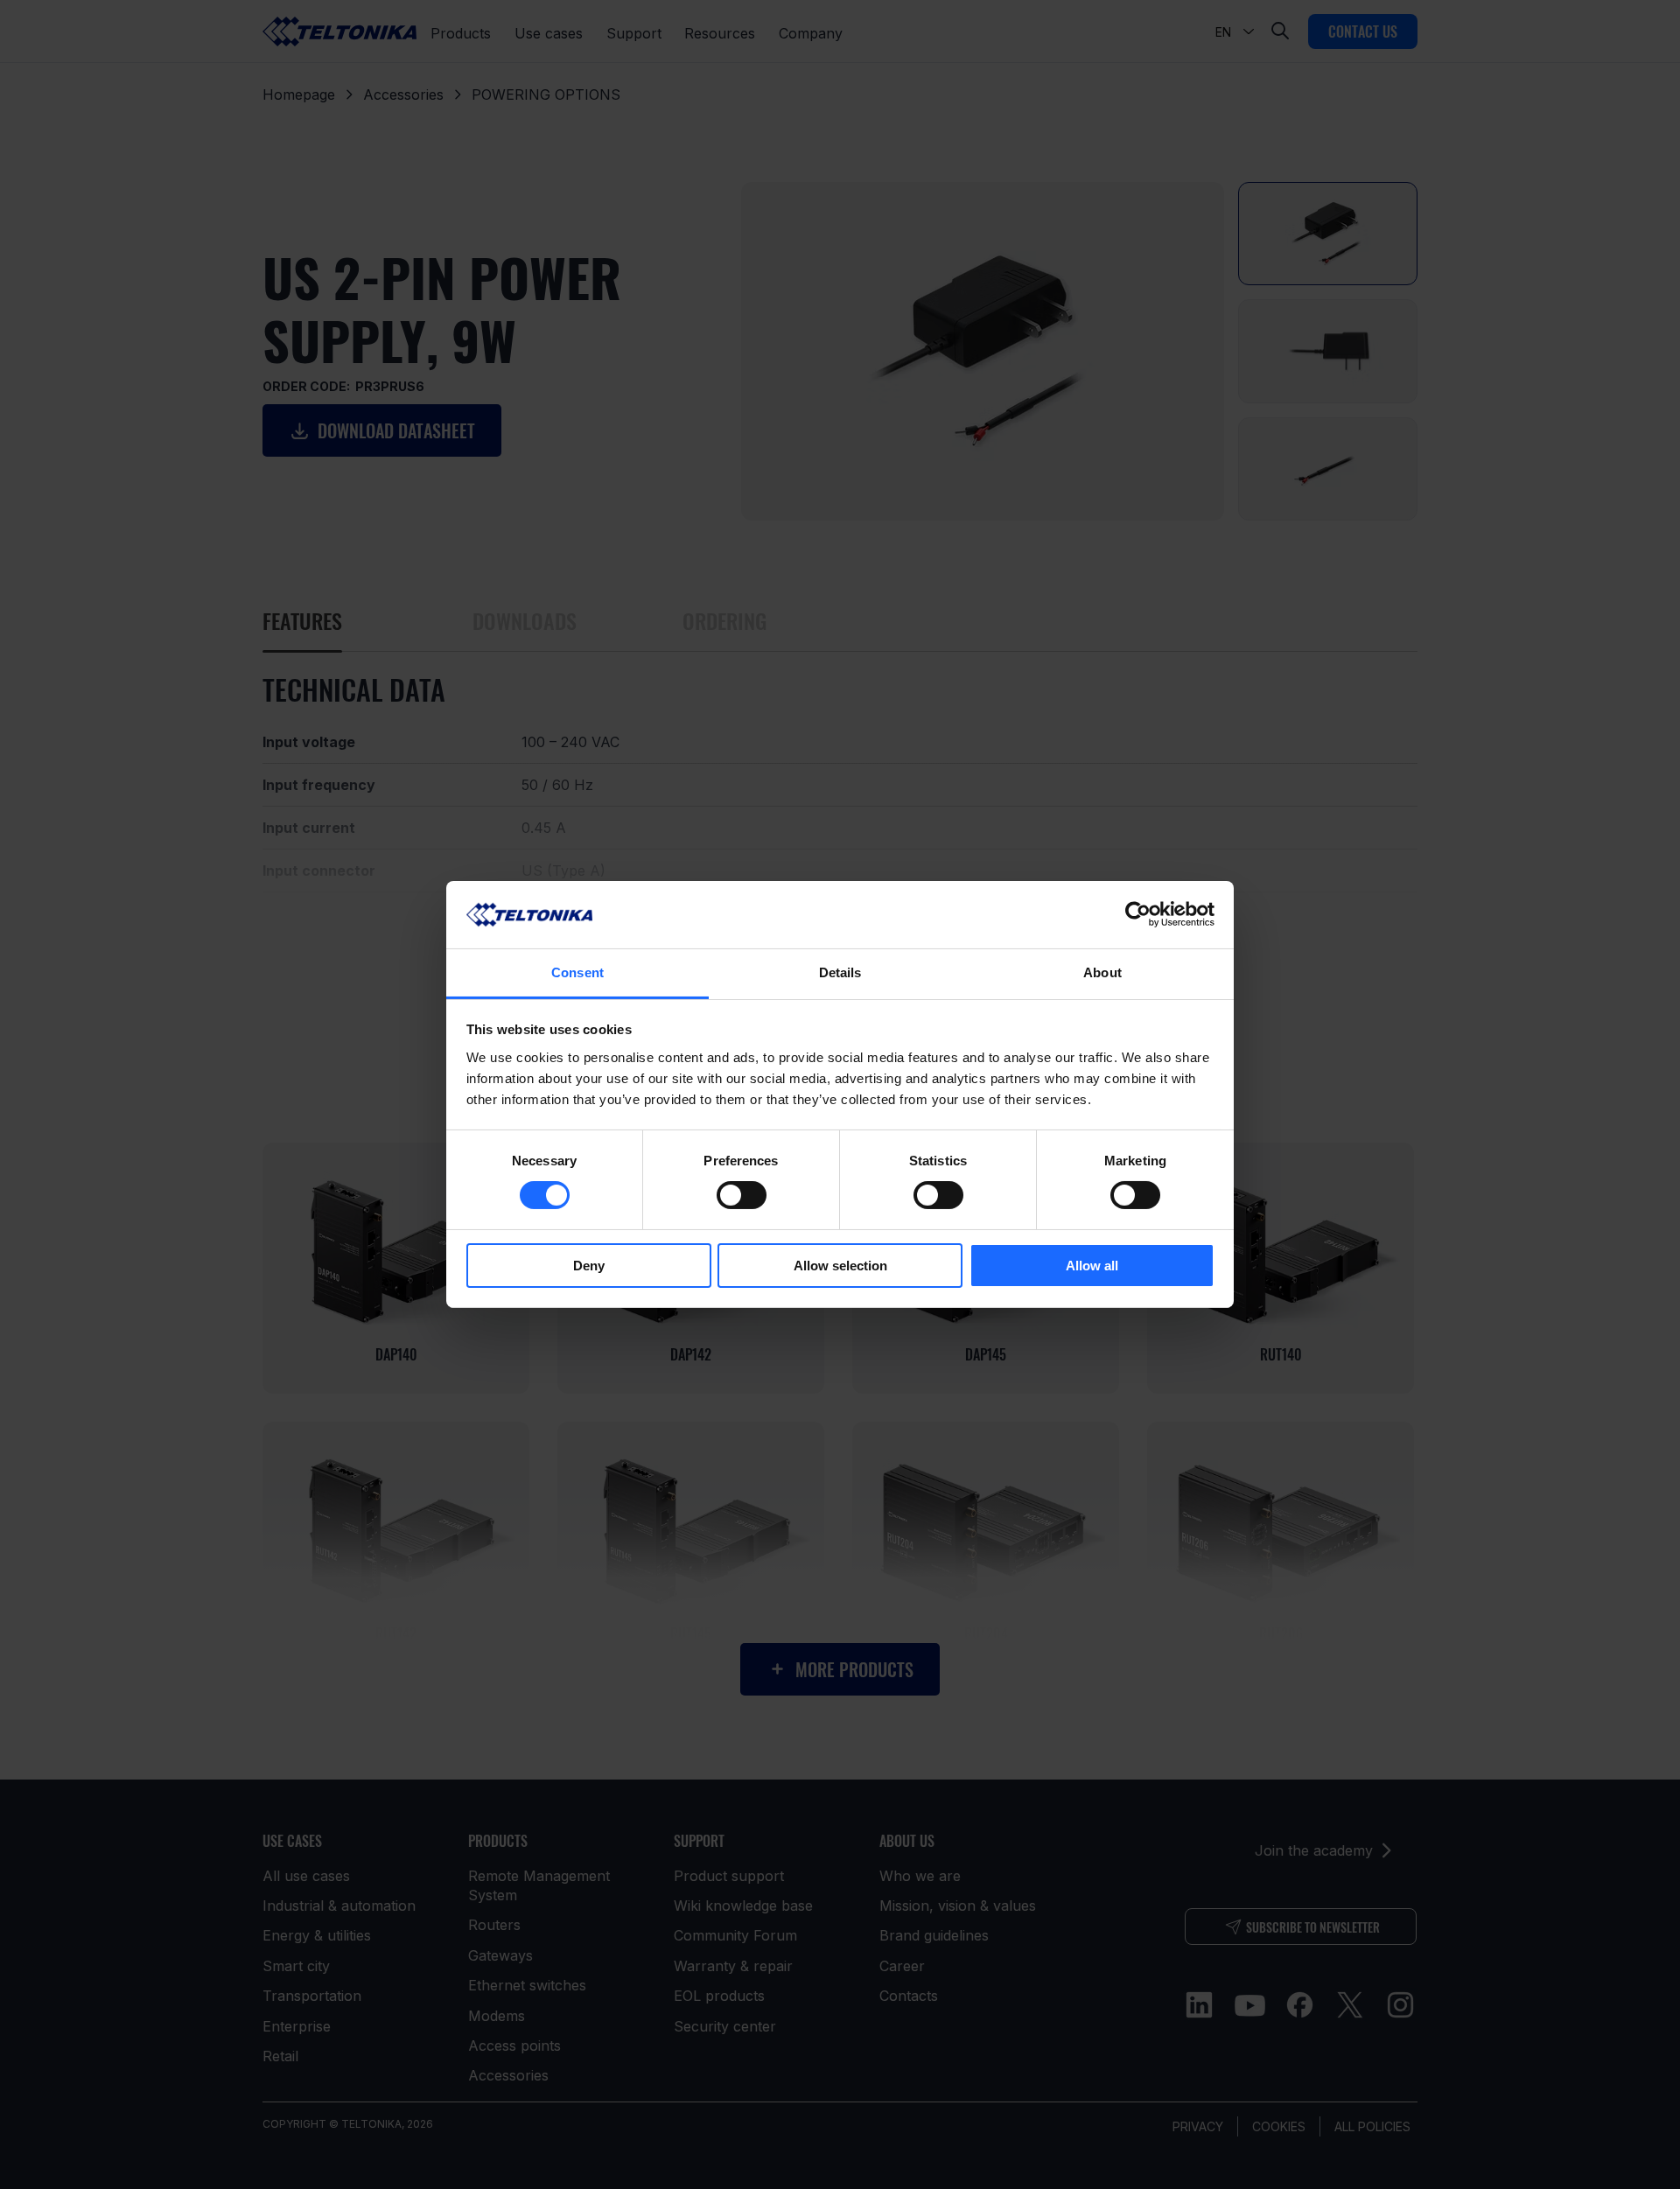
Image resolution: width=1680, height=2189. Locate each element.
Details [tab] (840, 972)
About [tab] (1102, 972)
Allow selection (840, 1266)
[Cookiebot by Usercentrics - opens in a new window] (1138, 914)
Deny (589, 1266)
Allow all (1092, 1266)
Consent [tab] (577, 972)
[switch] (742, 1195)
